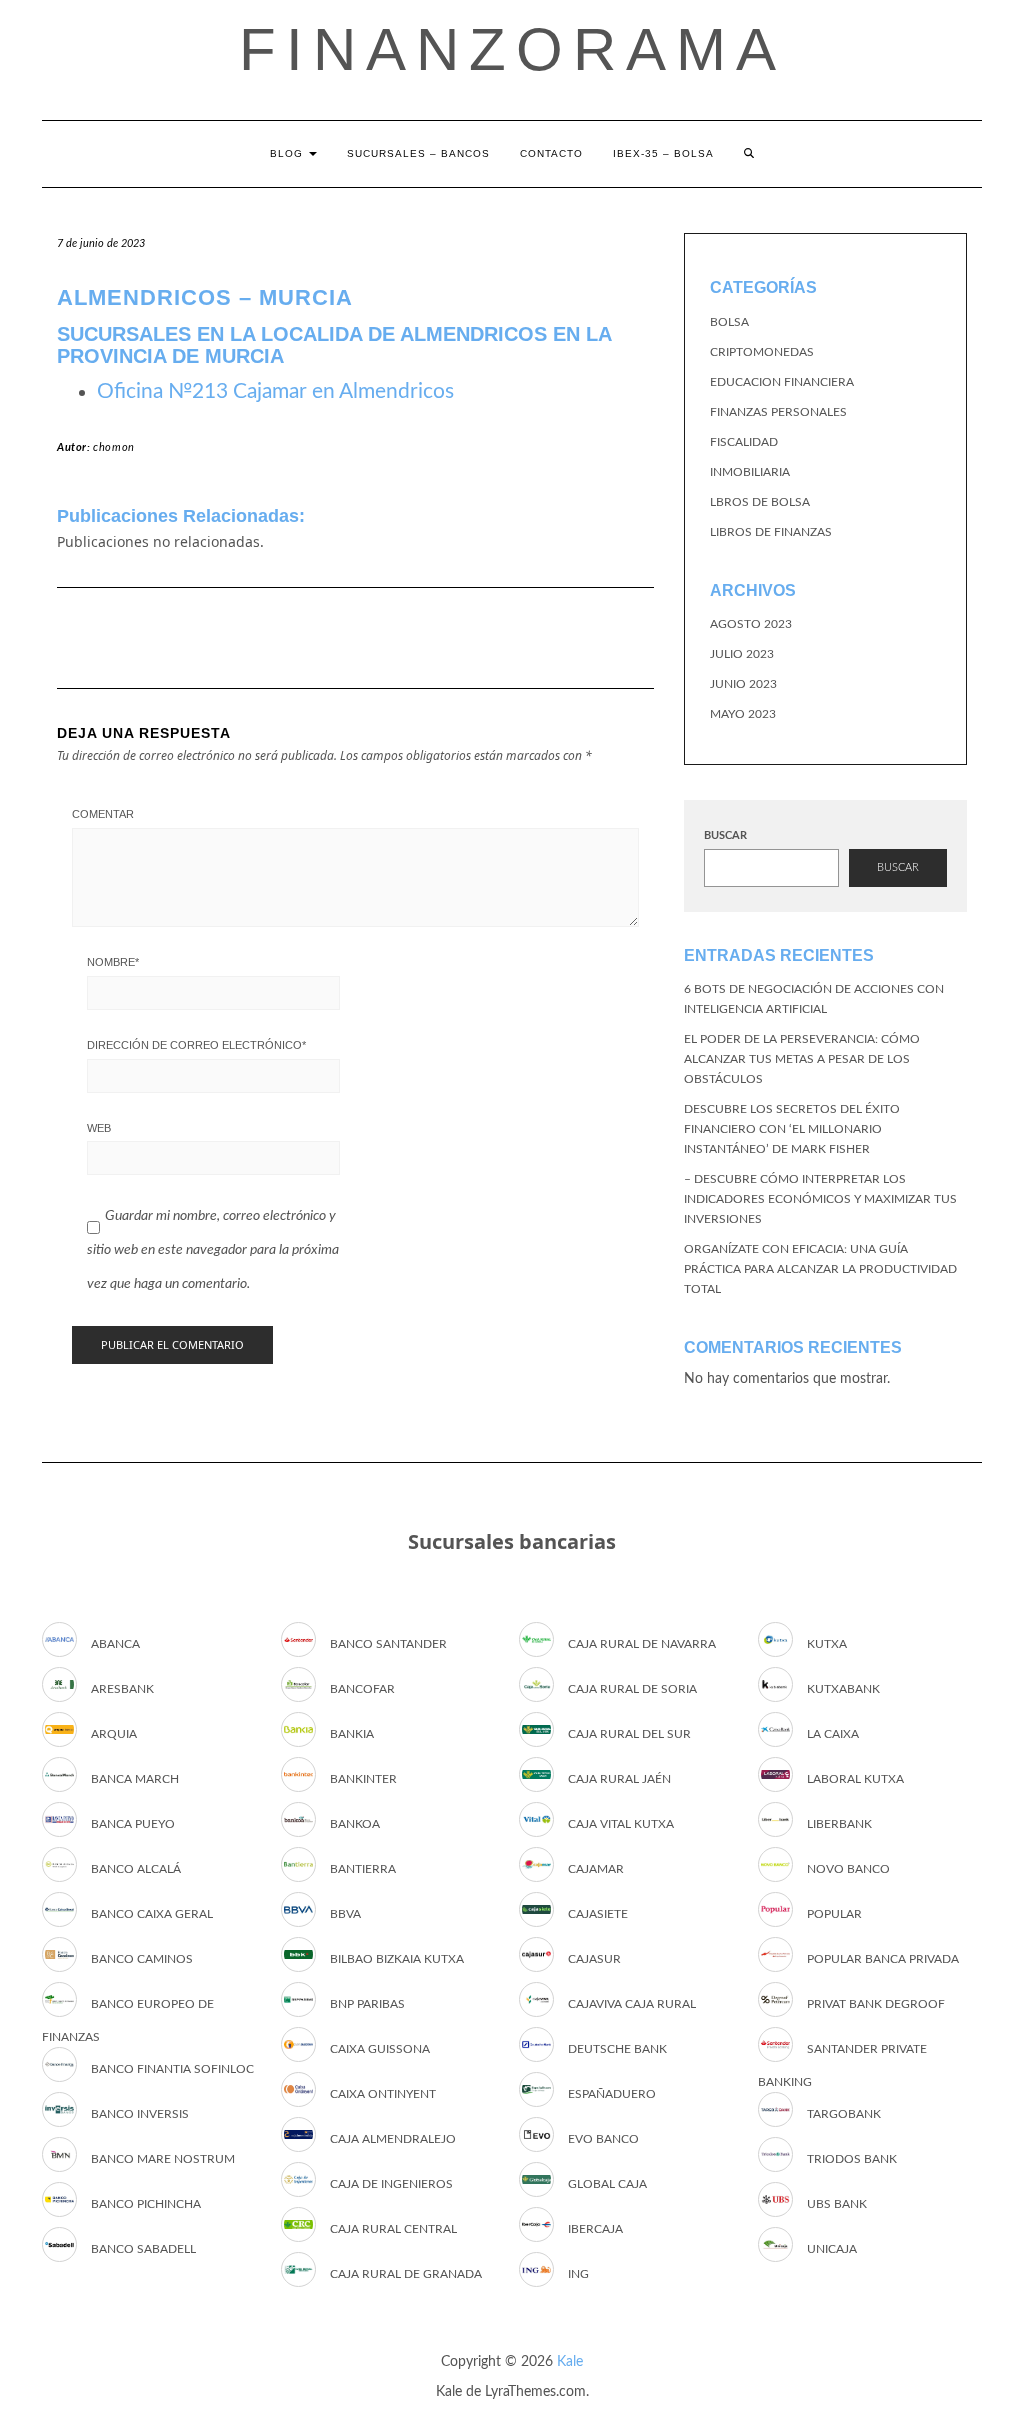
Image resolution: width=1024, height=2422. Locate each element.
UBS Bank (837, 2204)
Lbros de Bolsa (760, 502)
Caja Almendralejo (393, 2139)
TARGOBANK (844, 2114)
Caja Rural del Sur (629, 1734)
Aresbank (122, 1689)
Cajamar (596, 1869)
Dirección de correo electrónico (196, 1045)
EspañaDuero (612, 2094)
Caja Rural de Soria (632, 1689)
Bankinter (363, 1779)
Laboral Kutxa (855, 1779)
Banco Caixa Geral (152, 1914)
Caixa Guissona (380, 2049)
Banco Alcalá (136, 1869)
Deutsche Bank (617, 2049)
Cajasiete (598, 1914)
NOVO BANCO (848, 1869)
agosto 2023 (751, 624)
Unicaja (832, 2249)
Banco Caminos (142, 1959)
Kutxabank (843, 1689)
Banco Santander (388, 1644)
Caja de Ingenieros (391, 2184)
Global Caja (607, 2184)
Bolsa (729, 322)
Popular (834, 1914)
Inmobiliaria (750, 472)
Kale (570, 2362)
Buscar (725, 835)
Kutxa (827, 1644)
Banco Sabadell (143, 2249)
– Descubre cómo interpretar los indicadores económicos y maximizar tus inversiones (820, 1199)
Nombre (113, 962)
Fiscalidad (744, 442)
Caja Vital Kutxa (621, 1824)
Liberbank (839, 1824)
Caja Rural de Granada (406, 2274)
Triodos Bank (852, 2159)
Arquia (114, 1734)
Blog (288, 153)
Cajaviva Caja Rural (632, 2004)
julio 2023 (742, 654)
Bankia (352, 1734)
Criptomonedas (762, 352)
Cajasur (594, 1959)
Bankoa (355, 1824)
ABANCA (115, 1644)
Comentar (103, 814)
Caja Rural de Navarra (642, 1644)
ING (578, 2274)
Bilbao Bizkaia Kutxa (397, 1959)
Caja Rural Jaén (619, 1779)
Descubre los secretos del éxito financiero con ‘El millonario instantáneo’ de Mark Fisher (792, 1129)
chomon (114, 447)
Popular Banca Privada (883, 1959)
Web (99, 1128)
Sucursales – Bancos (418, 153)
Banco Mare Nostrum (163, 2159)
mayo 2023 (743, 714)
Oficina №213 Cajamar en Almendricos (275, 391)
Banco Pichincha (146, 2204)
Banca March (135, 1779)
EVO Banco (603, 2139)
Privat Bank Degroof (876, 2004)
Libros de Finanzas (771, 532)
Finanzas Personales (778, 412)
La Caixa (833, 1734)
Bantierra (363, 1869)
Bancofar (362, 1689)
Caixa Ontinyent (383, 2094)
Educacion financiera (782, 382)
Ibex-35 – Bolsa (663, 153)
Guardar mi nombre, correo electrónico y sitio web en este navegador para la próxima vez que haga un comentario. (213, 1249)
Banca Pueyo (133, 1824)
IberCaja (595, 2229)
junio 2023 (743, 684)
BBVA (345, 1914)
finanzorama (512, 49)
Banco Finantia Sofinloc (172, 2069)
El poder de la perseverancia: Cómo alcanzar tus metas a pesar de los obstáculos (802, 1059)
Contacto (551, 153)
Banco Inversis (140, 2114)
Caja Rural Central (393, 2229)
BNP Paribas (367, 2004)
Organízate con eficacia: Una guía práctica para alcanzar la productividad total (820, 1269)
